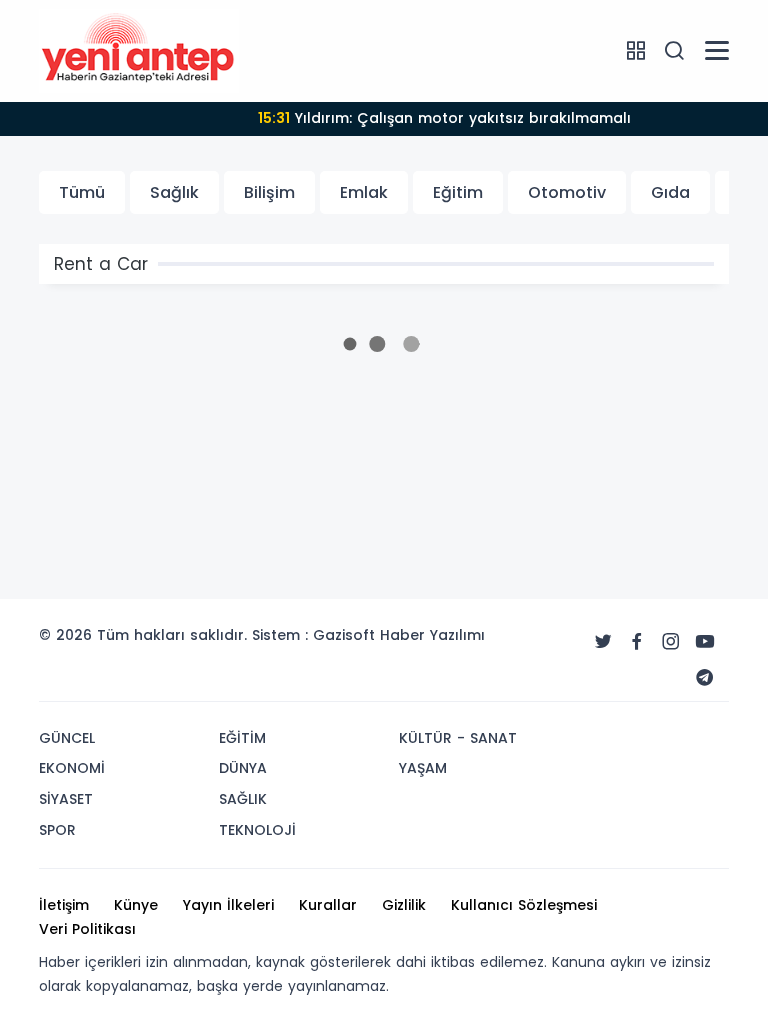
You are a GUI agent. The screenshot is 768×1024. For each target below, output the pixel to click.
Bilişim (269, 192)
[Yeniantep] (139, 50)
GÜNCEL (67, 738)
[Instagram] (671, 642)
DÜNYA (243, 768)
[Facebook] (637, 642)
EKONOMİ (72, 768)
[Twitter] (603, 642)
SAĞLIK (243, 799)
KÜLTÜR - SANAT (458, 738)
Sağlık (174, 192)
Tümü (82, 192)
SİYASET (66, 799)
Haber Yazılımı (432, 635)
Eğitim (458, 192)
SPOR (57, 830)
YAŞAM (423, 768)
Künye (136, 905)
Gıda (670, 192)
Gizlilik (404, 905)
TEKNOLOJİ (257, 830)
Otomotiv (567, 192)
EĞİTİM (242, 738)
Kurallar (328, 905)
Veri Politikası (87, 929)
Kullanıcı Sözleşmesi (524, 905)
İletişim (64, 905)
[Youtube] (705, 642)
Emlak (364, 192)
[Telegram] (705, 678)
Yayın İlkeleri (228, 905)
